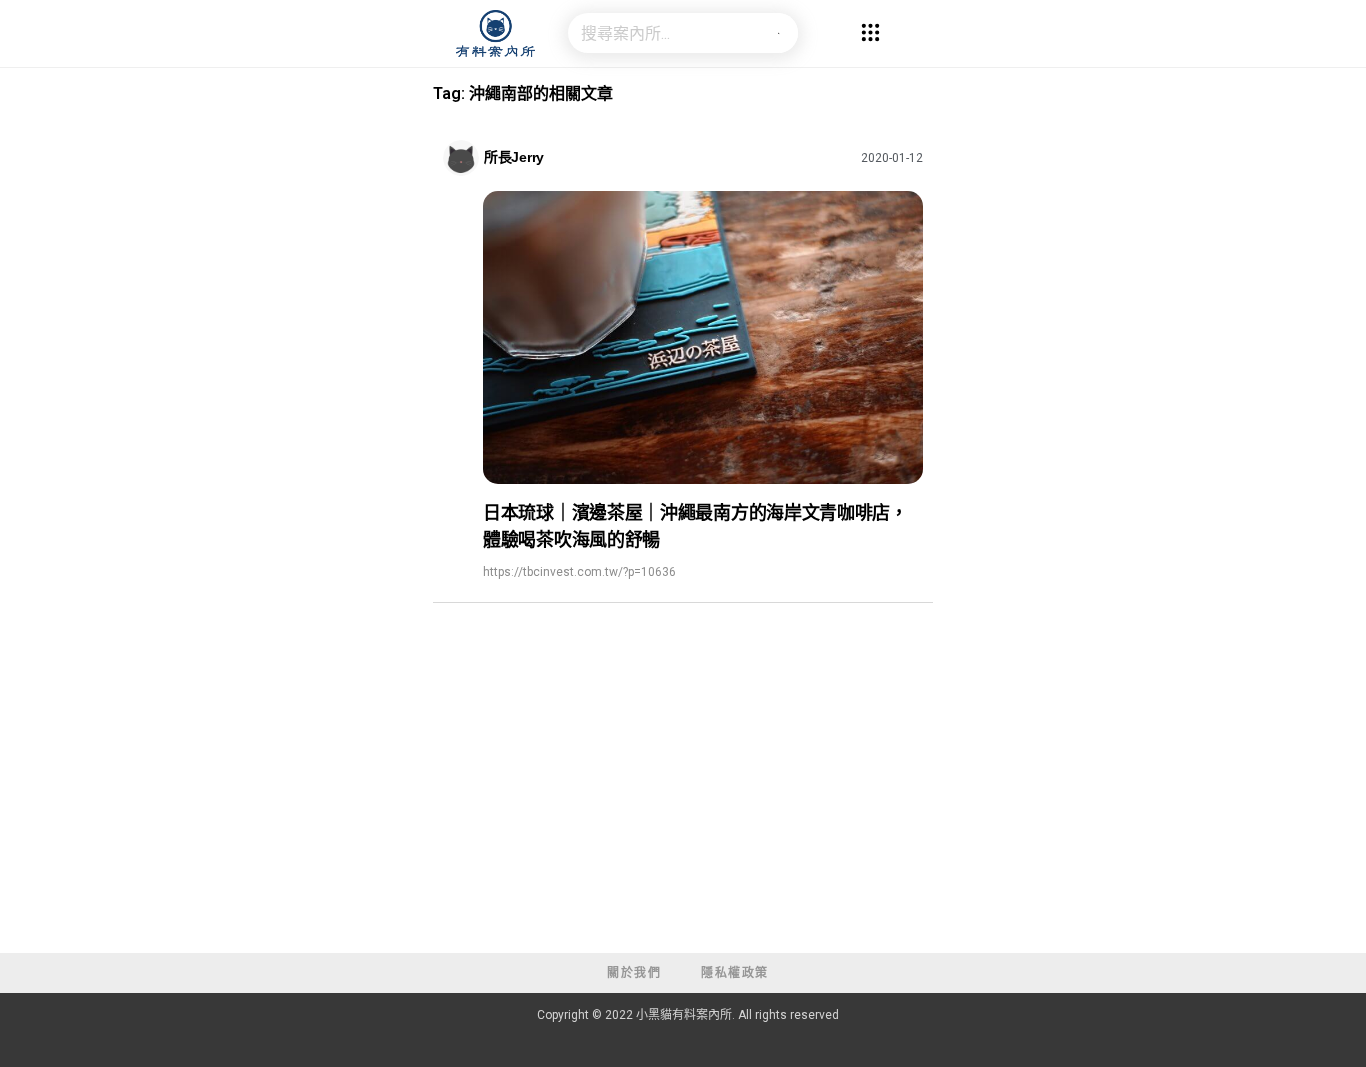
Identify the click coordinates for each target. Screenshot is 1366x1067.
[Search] (778, 33)
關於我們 (634, 973)
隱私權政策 (735, 973)
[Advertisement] (683, 803)
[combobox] (663, 33)
